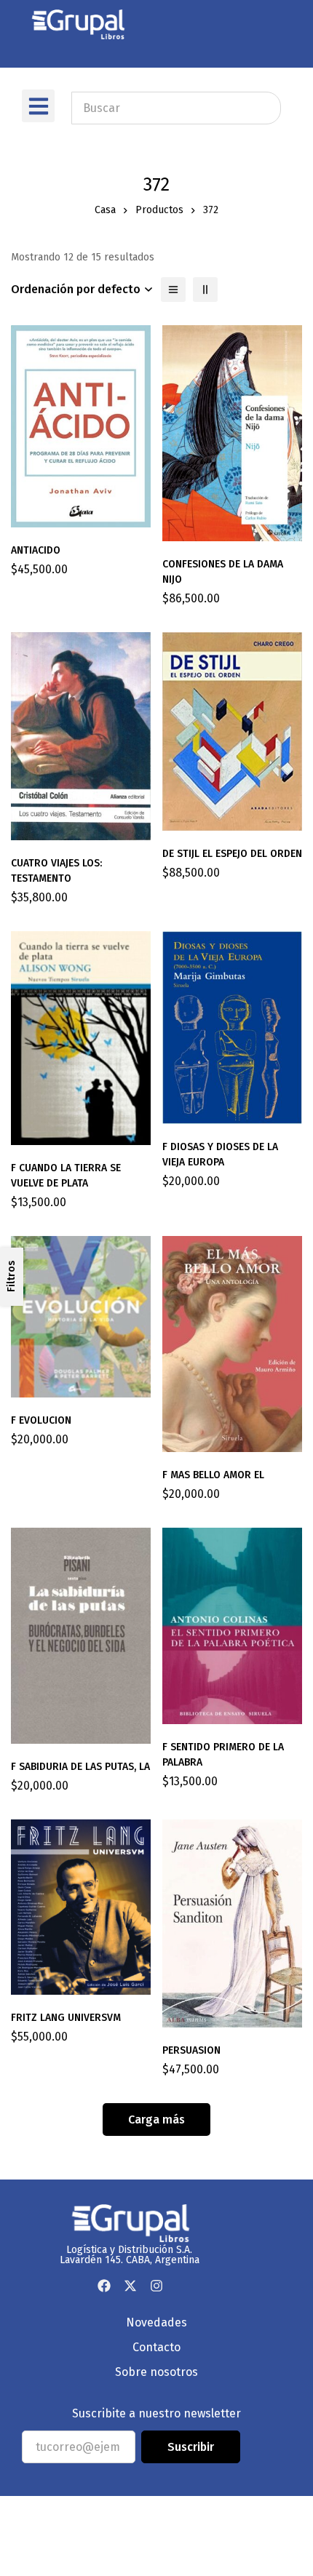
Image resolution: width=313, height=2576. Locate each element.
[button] (38, 106)
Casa (105, 210)
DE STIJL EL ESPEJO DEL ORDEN (232, 854)
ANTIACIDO (36, 550)
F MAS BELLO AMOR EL (213, 1475)
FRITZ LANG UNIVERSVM (66, 2018)
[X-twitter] (130, 2286)
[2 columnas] (205, 290)
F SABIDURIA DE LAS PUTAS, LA (80, 1767)
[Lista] (173, 290)
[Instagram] (156, 2286)
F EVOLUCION (41, 1420)
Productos (159, 210)
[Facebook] (104, 2286)
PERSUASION (191, 2050)
